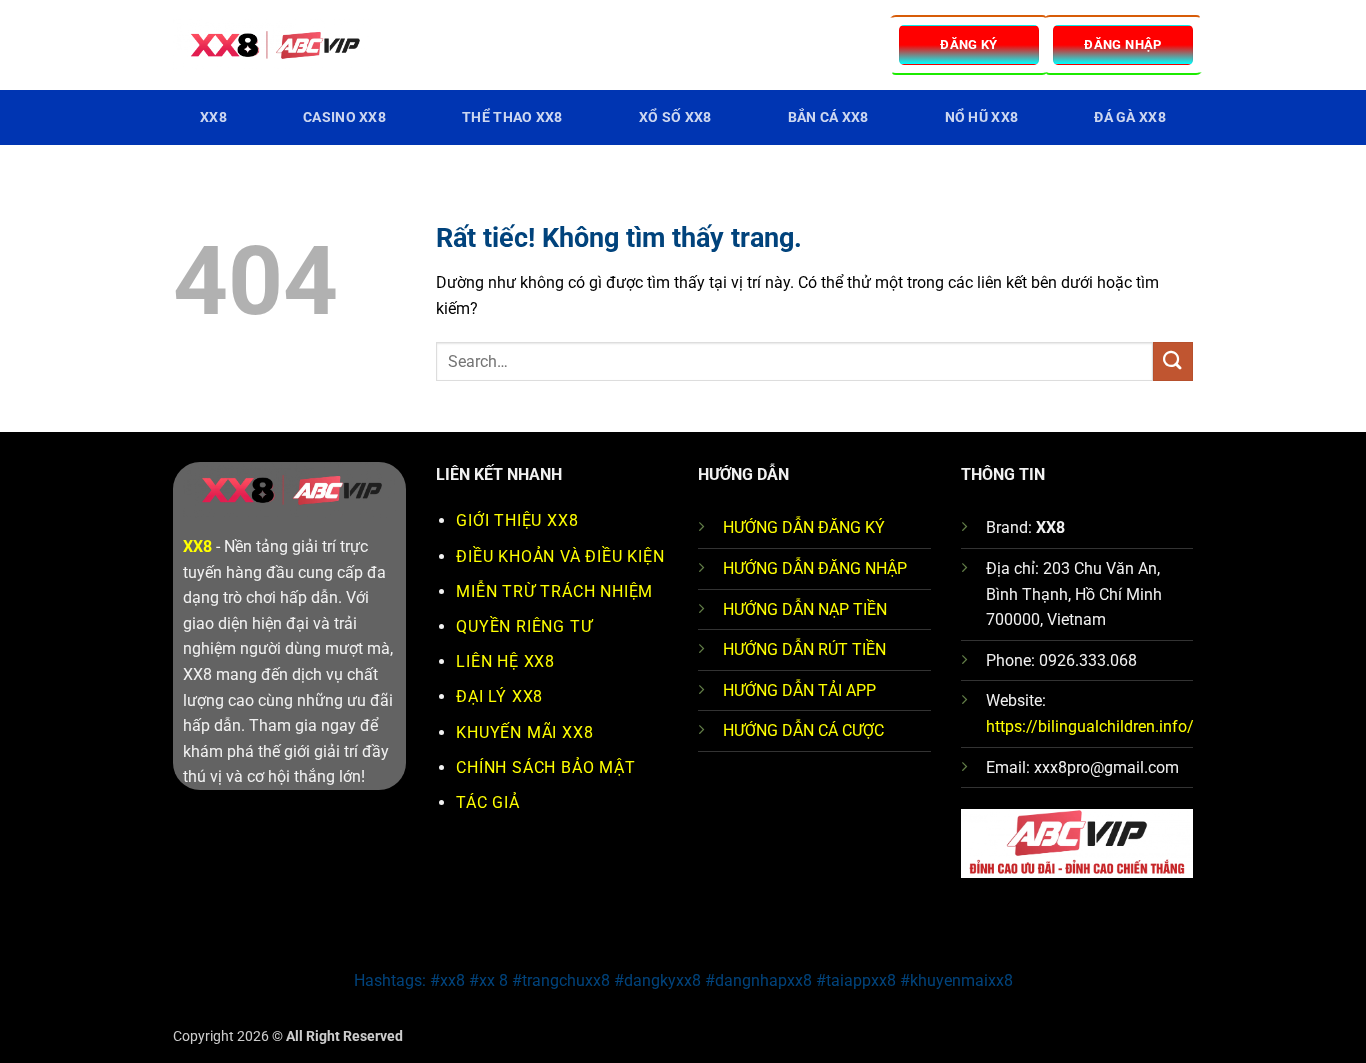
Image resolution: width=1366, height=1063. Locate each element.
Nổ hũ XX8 (982, 117)
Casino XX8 (344, 117)
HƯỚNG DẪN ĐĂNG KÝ (804, 527)
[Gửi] (1173, 361)
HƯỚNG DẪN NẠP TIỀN (805, 609)
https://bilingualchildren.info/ (1090, 726)
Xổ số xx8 (675, 117)
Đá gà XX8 (1130, 117)
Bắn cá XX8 (828, 117)
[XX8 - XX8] (273, 45)
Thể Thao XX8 (512, 117)
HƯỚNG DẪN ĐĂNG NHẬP (815, 568)
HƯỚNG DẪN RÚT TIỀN (804, 649)
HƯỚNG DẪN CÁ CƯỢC (803, 730)
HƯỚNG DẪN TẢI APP (799, 690)
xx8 (213, 117)
